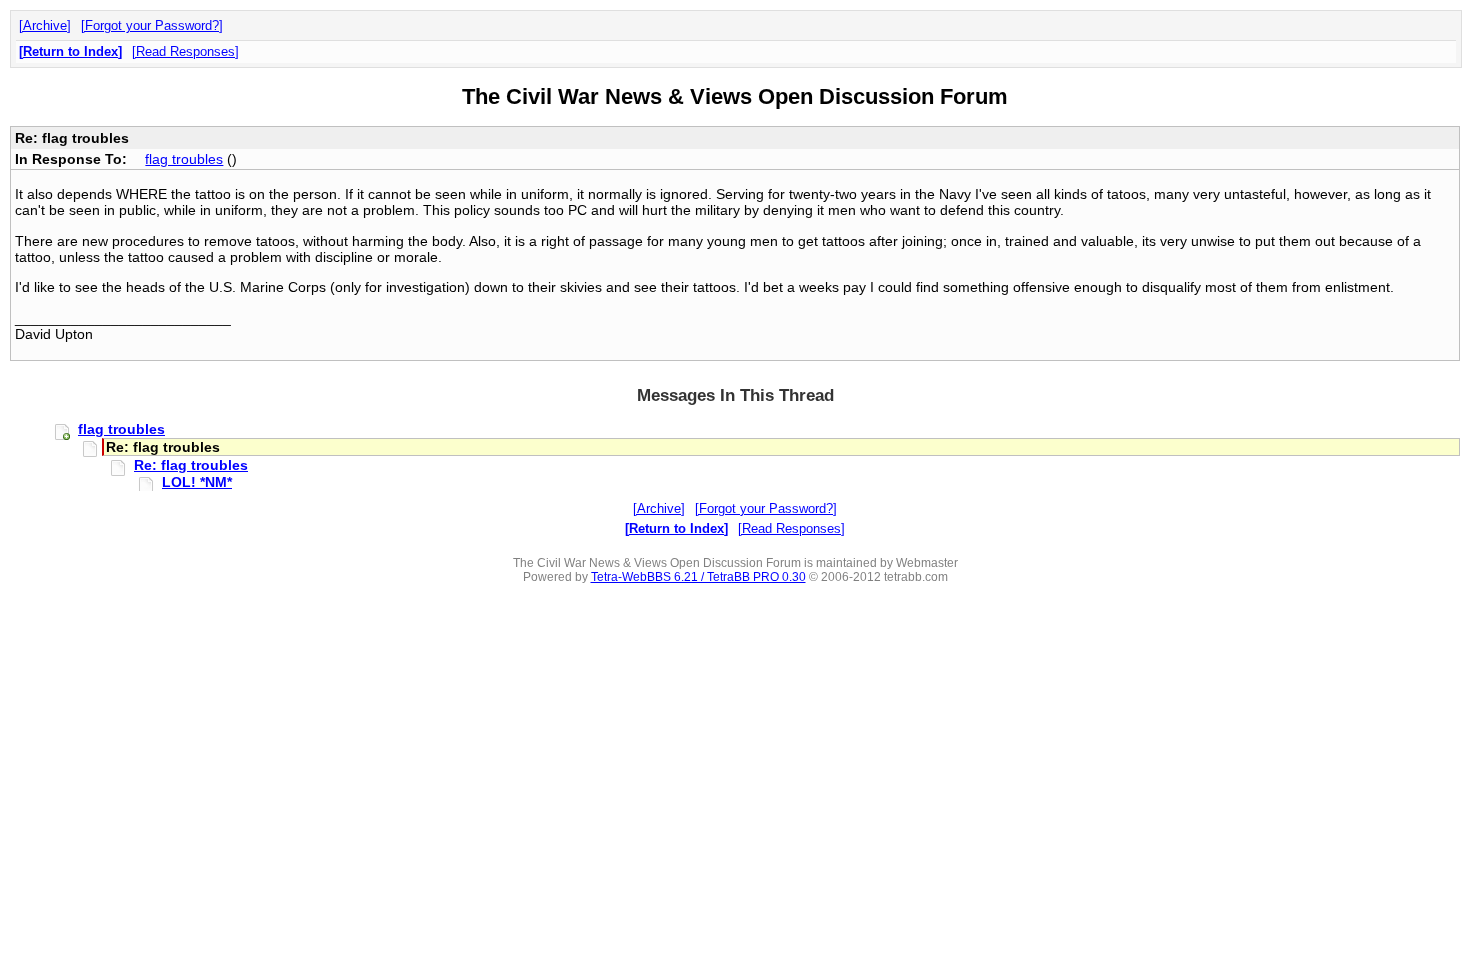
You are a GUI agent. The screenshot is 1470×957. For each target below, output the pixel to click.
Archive (45, 25)
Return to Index (70, 51)
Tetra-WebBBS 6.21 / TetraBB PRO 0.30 (698, 577)
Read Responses (185, 51)
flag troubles (184, 159)
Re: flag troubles (191, 465)
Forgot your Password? (152, 25)
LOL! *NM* (197, 482)
